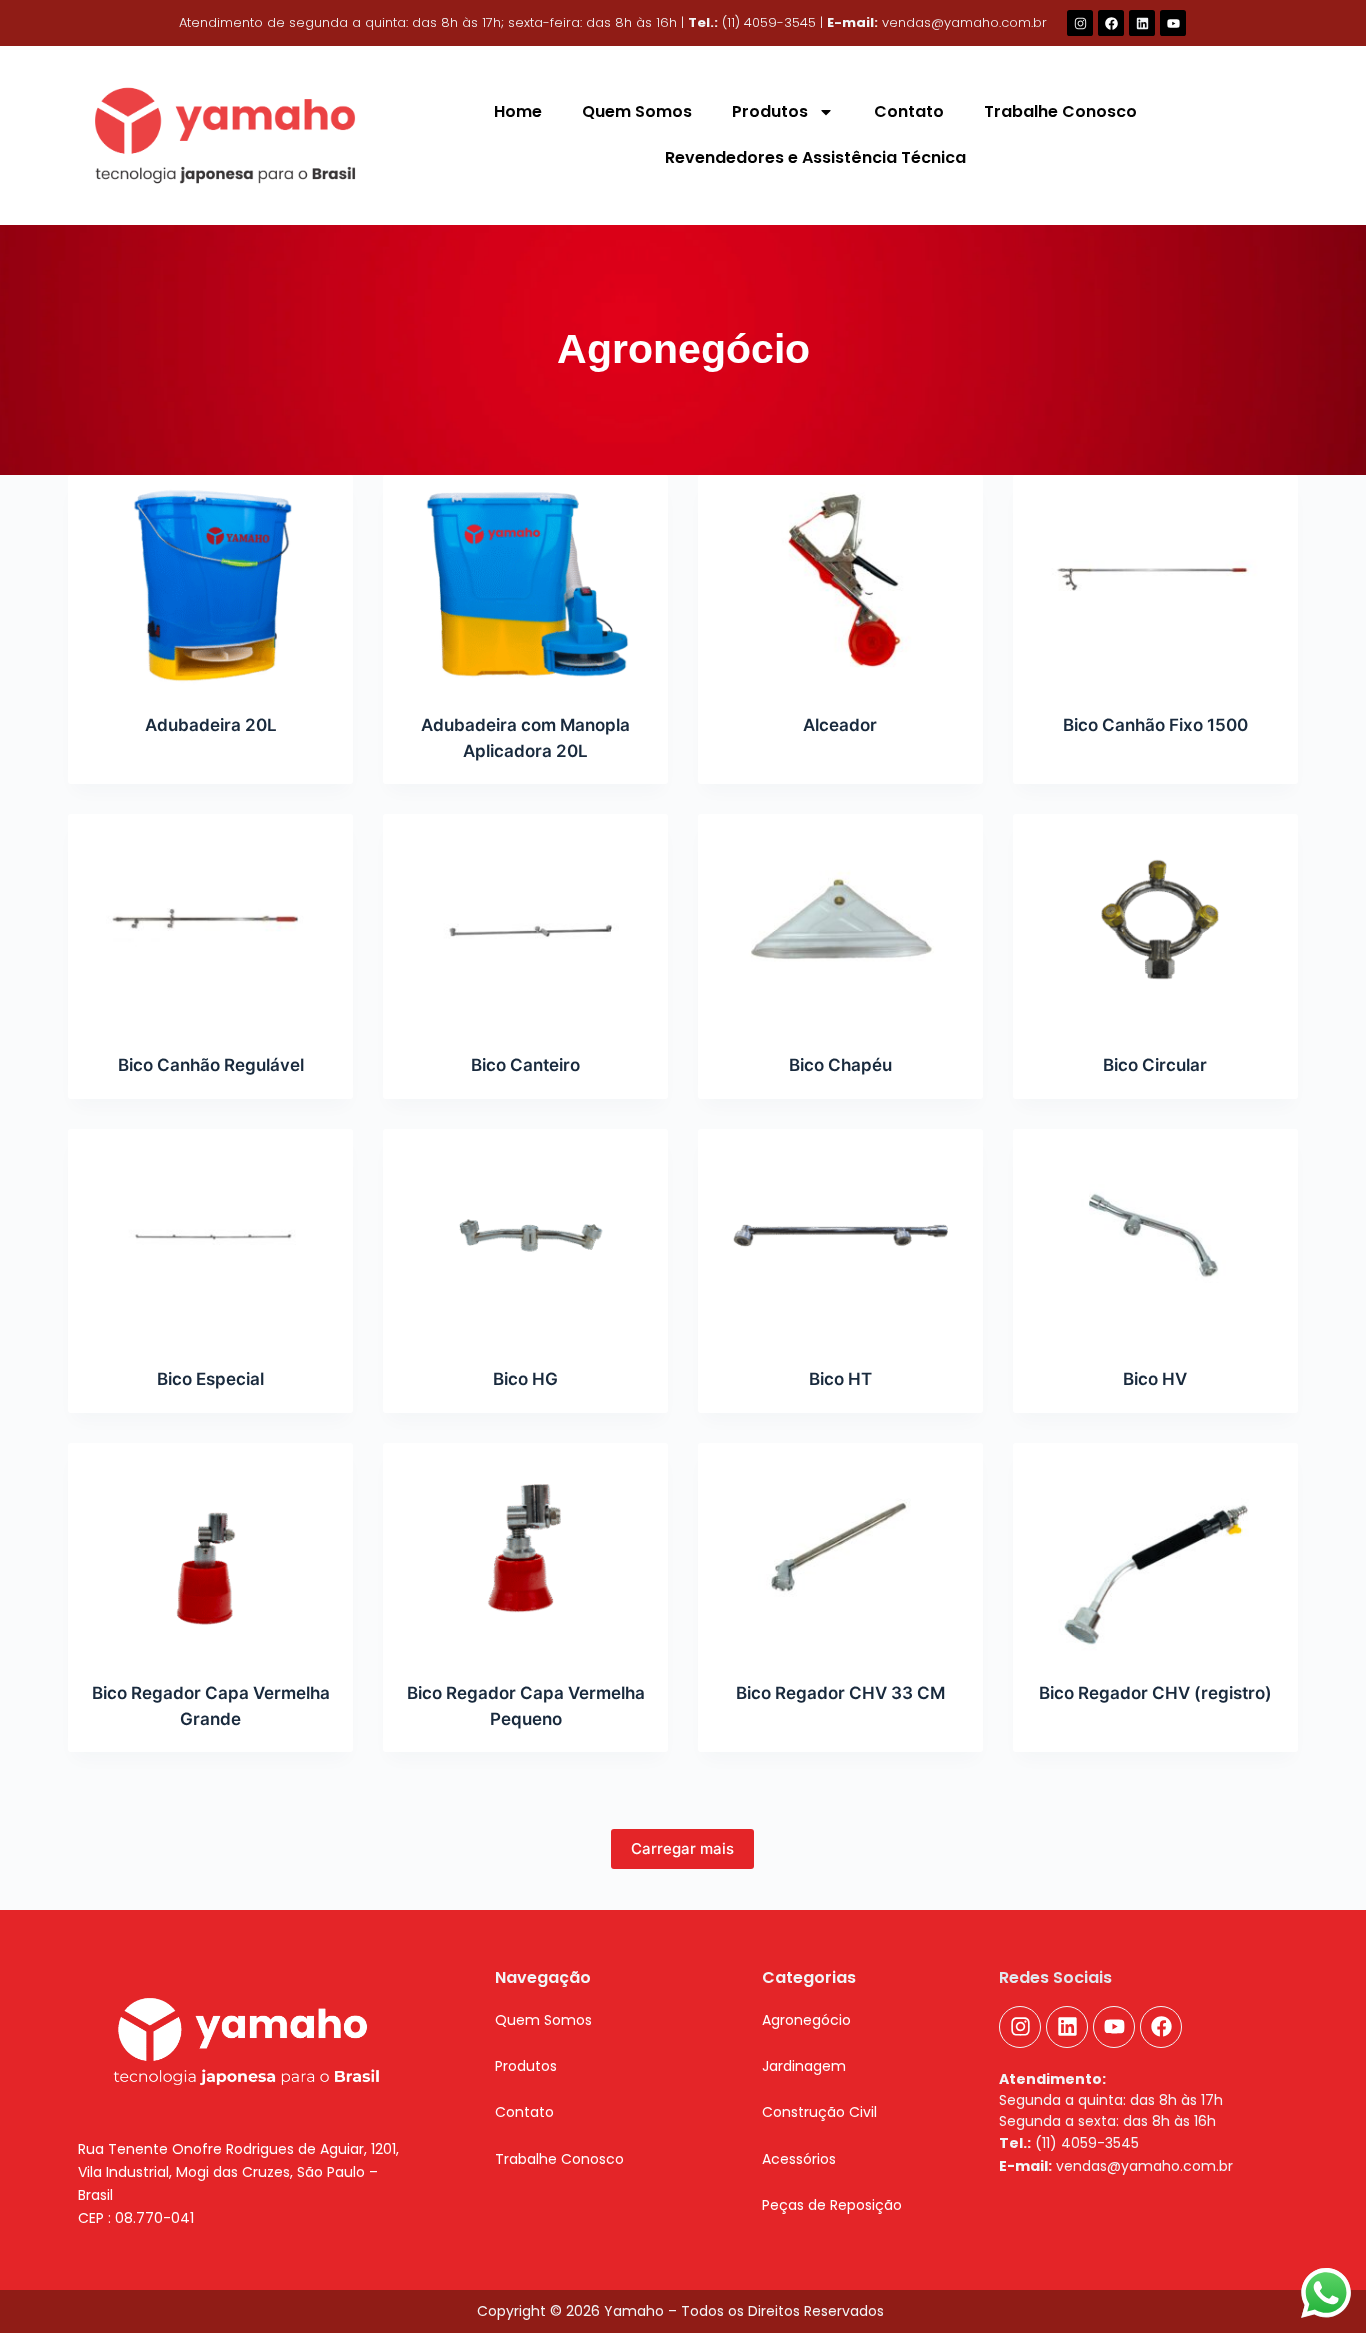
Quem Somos (637, 111)
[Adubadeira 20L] (210, 582)
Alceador (840, 725)
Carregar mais (682, 1848)
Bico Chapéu (840, 1065)
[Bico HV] (1155, 1236)
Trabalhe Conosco (1060, 111)
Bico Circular (1155, 1065)
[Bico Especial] (210, 1236)
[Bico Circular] (1155, 921)
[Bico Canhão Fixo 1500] (1155, 582)
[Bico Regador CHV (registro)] (1155, 1550)
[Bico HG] (525, 1236)
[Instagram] (1080, 23)
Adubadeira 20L (211, 725)
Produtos (770, 111)
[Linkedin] (1142, 23)
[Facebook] (1111, 23)
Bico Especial (210, 1379)
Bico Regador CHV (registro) (1155, 1693)
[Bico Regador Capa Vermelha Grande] (210, 1550)
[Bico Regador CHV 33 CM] (840, 1550)
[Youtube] (1173, 23)
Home (518, 111)
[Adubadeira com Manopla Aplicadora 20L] (525, 582)
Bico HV (1155, 1379)
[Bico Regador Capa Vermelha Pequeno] (525, 1550)
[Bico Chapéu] (840, 921)
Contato (909, 111)
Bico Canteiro (525, 1065)
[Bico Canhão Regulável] (210, 921)
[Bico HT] (840, 1236)
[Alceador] (840, 582)
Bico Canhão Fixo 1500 (1155, 725)
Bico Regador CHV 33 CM (840, 1693)
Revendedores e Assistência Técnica (815, 157)
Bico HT (840, 1379)
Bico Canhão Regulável (211, 1065)
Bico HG (525, 1379)
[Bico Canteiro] (525, 921)
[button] (526, 2066)
